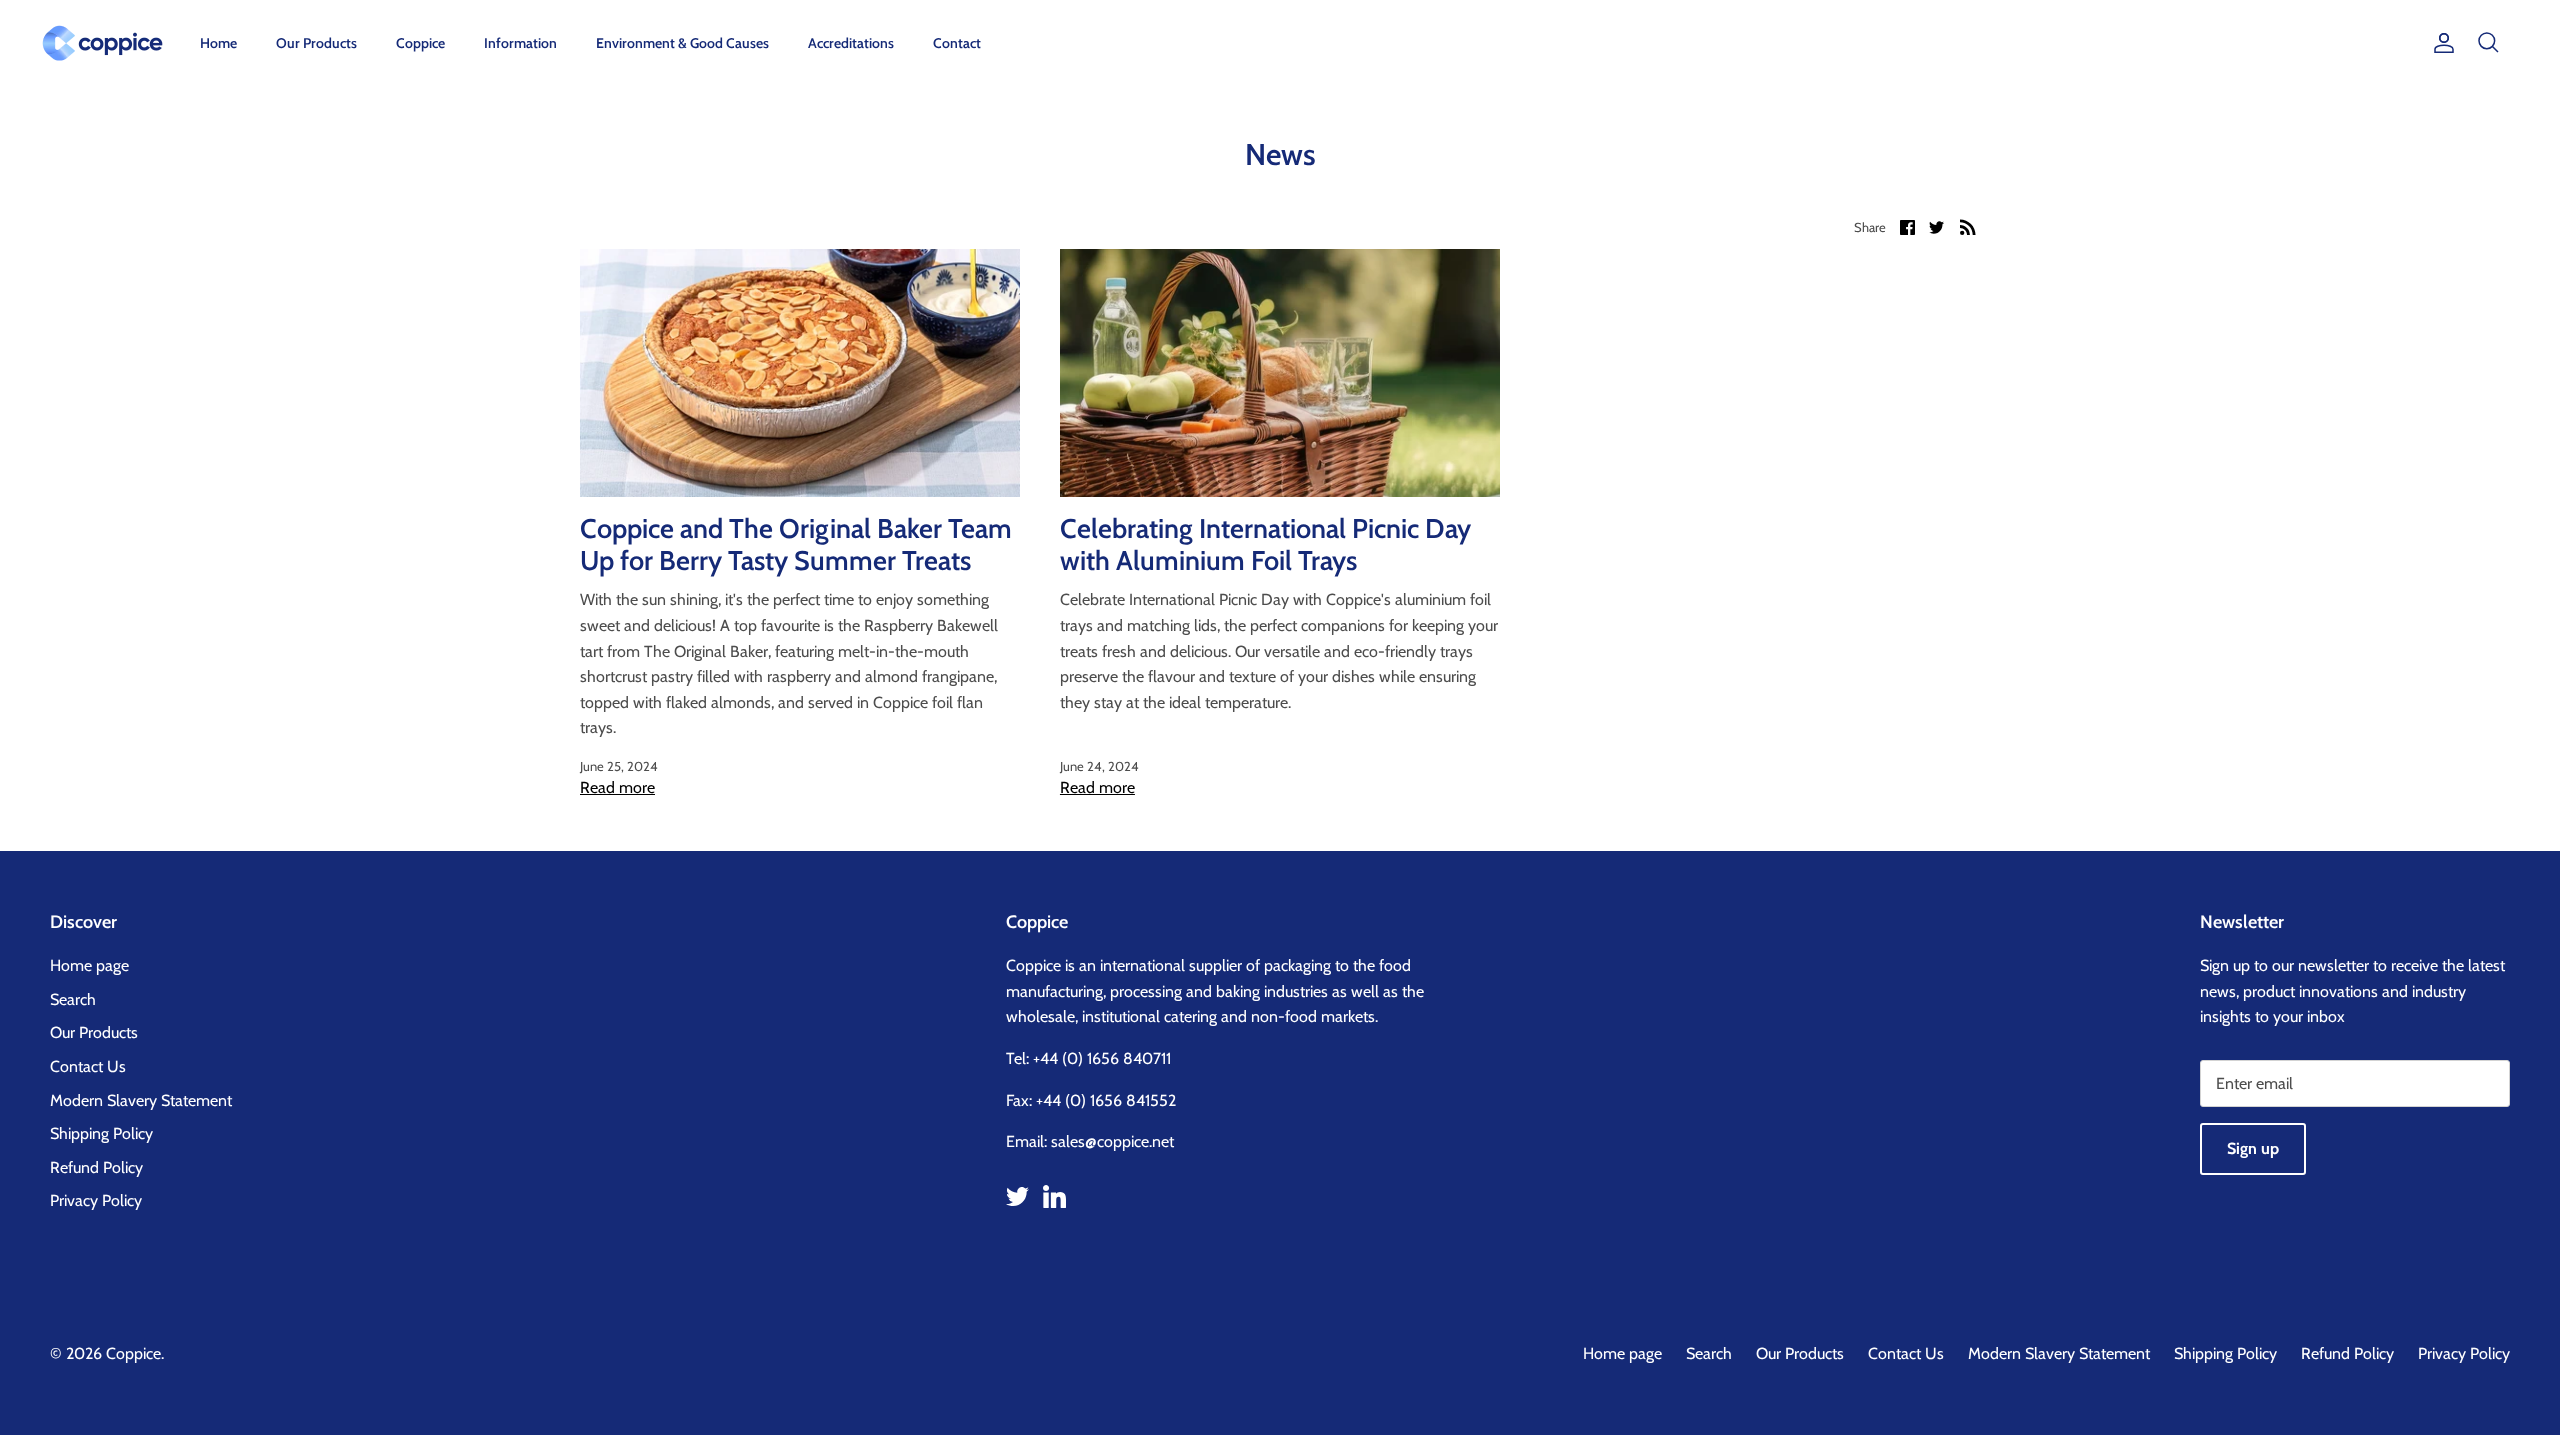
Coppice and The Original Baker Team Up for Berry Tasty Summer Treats (796, 544)
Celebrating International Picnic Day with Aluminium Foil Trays (1265, 544)
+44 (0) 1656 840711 (1102, 1058)
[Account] (2440, 43)
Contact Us (88, 1066)
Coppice (420, 43)
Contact (957, 43)
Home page (89, 965)
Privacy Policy (96, 1200)
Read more (617, 787)
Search (73, 999)
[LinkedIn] (1054, 1196)
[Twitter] (1017, 1196)
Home (218, 43)
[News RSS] (1968, 226)
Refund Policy (96, 1167)
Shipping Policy (101, 1133)
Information (520, 43)
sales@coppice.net (1112, 1141)
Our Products (316, 43)
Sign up (2253, 1148)
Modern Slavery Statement (141, 1100)
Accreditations (851, 43)
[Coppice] (102, 43)
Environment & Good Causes (682, 43)
